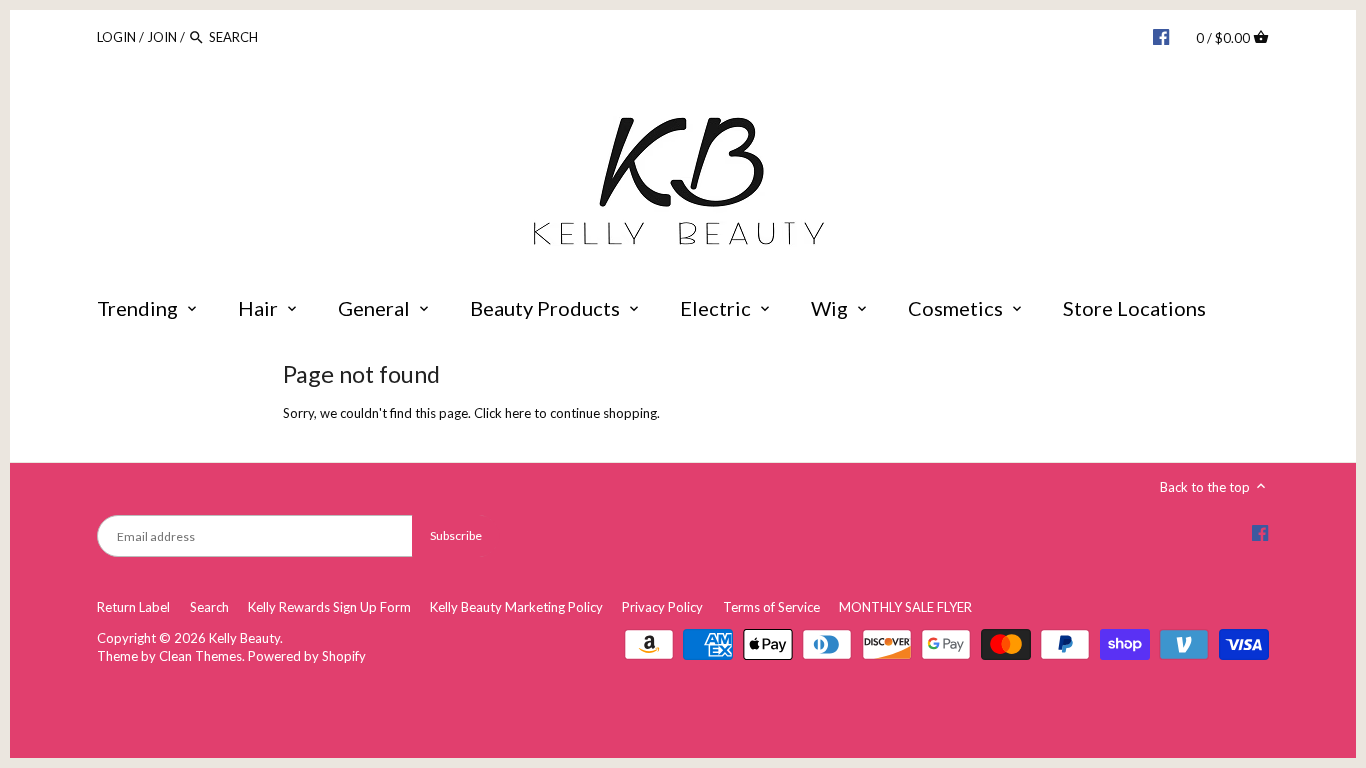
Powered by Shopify (307, 656)
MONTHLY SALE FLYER (905, 607)
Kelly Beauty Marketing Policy (516, 607)
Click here (502, 413)
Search (209, 607)
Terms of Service (771, 607)
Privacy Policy (662, 607)
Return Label (133, 607)
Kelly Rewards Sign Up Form (329, 607)
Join (162, 37)
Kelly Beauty (244, 638)
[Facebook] (1161, 36)
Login (116, 37)
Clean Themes (200, 656)
